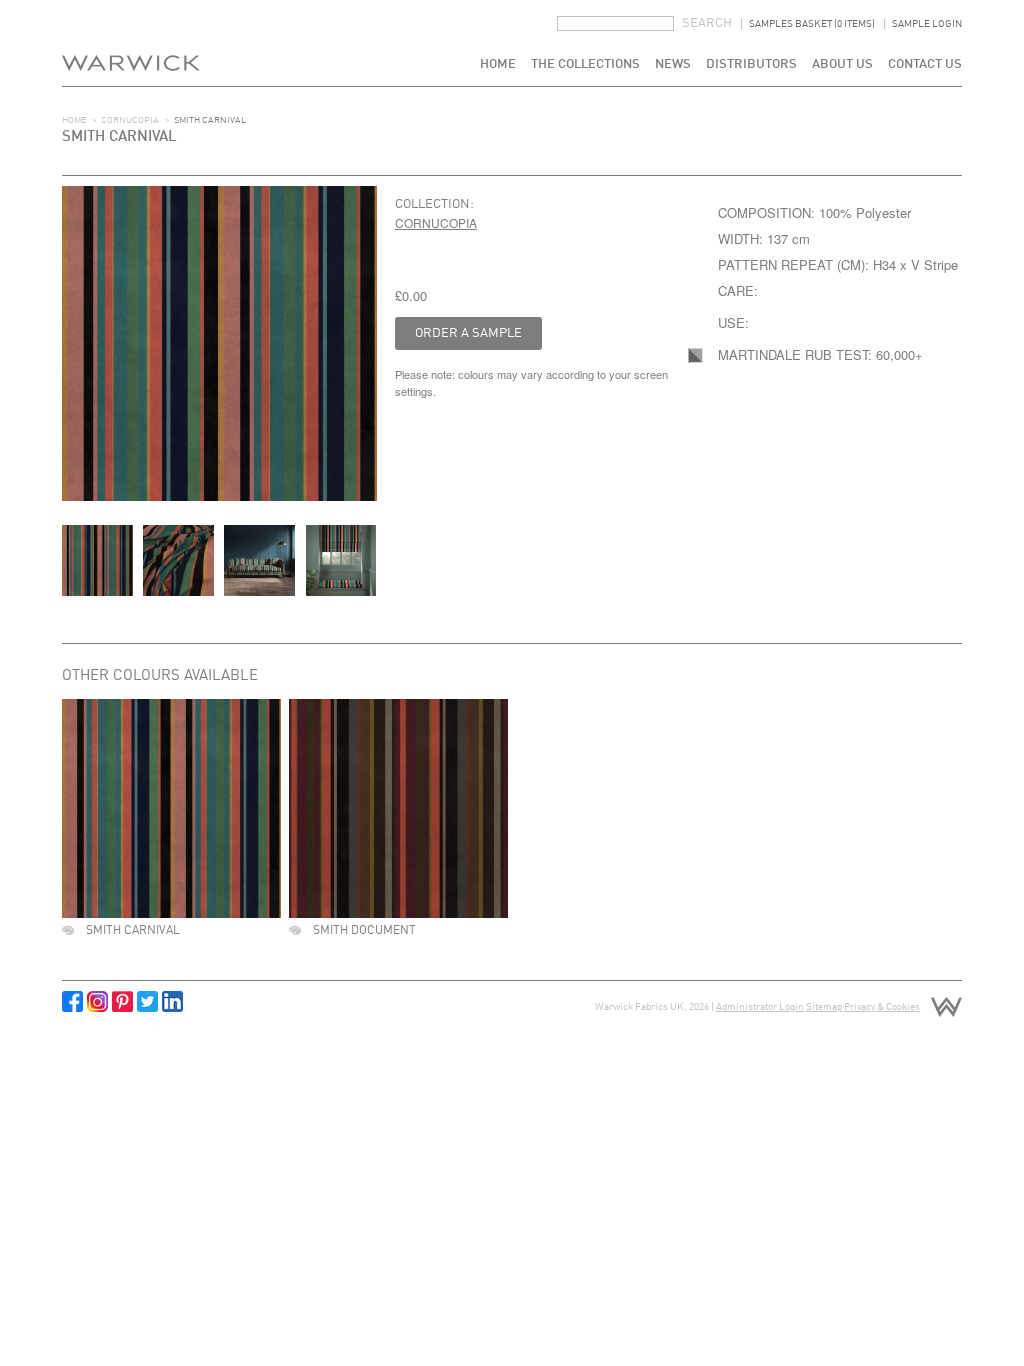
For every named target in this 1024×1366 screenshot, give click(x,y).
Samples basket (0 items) (812, 24)
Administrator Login (760, 1007)
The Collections (585, 64)
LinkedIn (172, 1001)
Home (498, 64)
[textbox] (615, 23)
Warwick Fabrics (131, 43)
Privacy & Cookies (882, 1007)
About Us (842, 64)
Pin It (122, 1001)
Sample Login (927, 24)
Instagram (97, 1001)
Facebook (72, 1001)
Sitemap (824, 1007)
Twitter (147, 1001)
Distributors (751, 64)
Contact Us (925, 64)
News (673, 64)
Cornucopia (130, 120)
